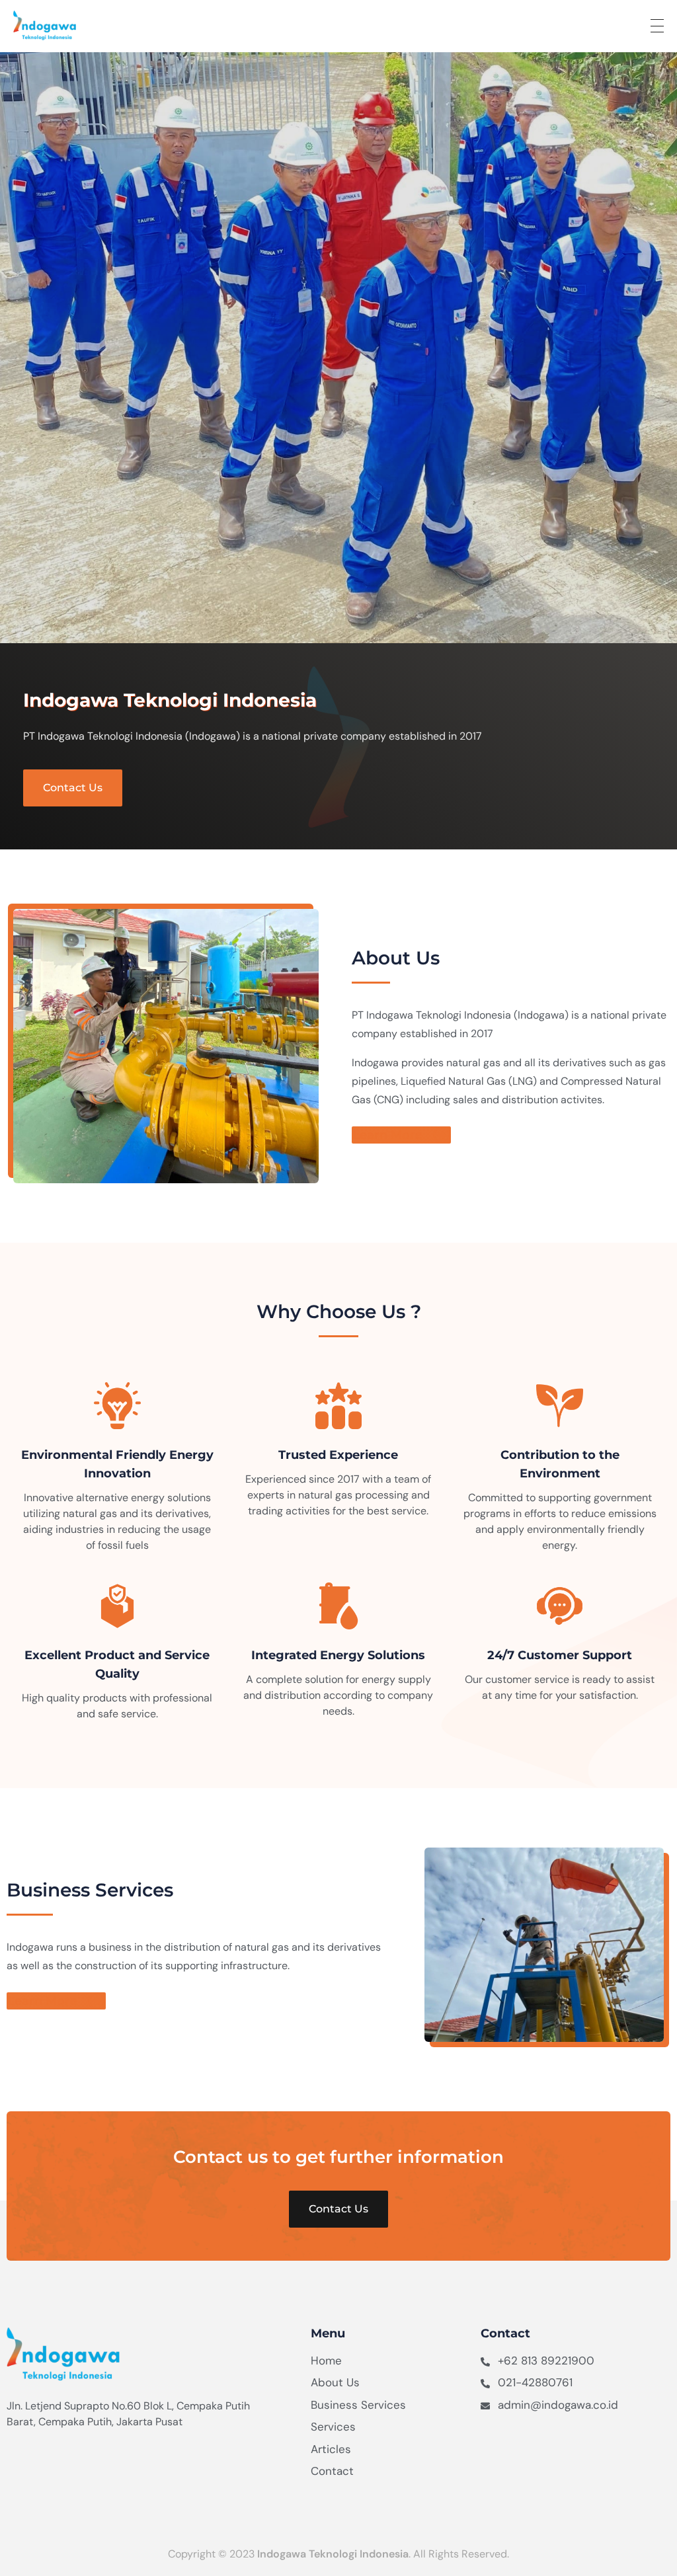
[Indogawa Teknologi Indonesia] (83, 25)
